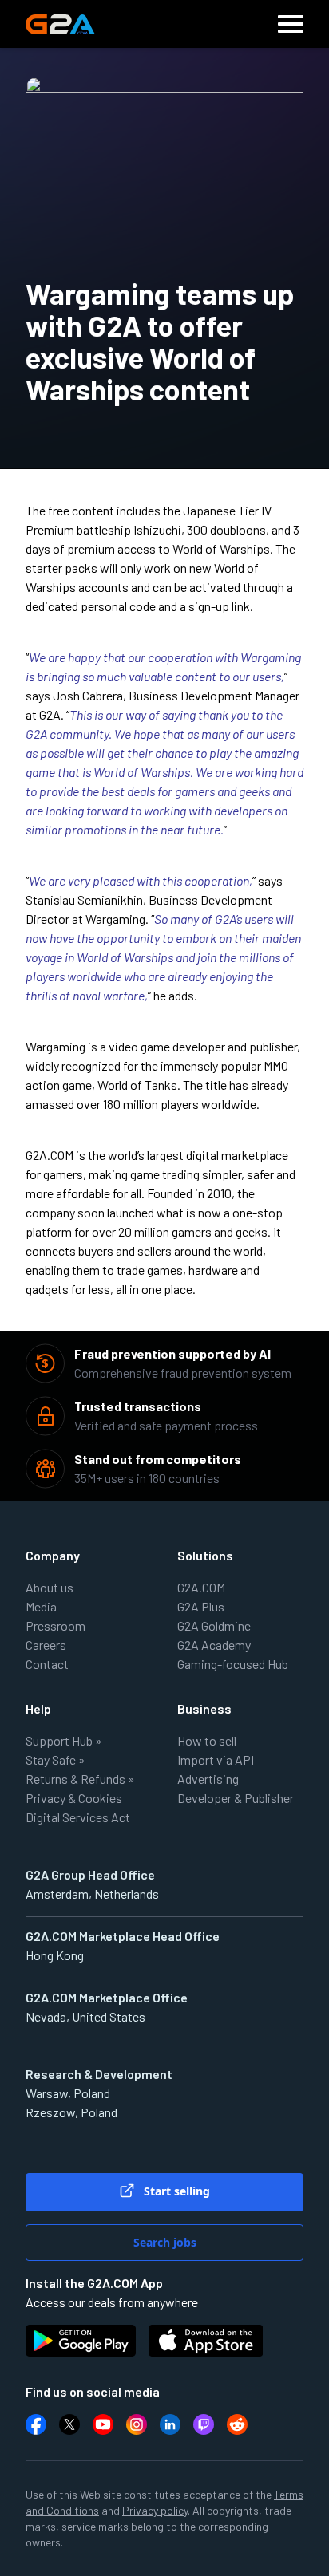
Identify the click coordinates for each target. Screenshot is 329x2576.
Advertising (208, 1779)
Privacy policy (155, 2510)
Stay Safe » (55, 1759)
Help (38, 1708)
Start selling (175, 2191)
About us (50, 1587)
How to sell (207, 1740)
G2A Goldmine (214, 1625)
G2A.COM (201, 1587)
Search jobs (165, 2242)
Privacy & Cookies (74, 1798)
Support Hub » (64, 1740)
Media (41, 1606)
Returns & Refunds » (80, 1779)
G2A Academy (214, 1645)
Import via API (216, 1759)
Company (53, 1555)
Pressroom (55, 1625)
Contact (47, 1664)
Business (204, 1708)
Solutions (205, 1555)
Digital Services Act (78, 1817)
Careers (46, 1645)
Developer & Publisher (236, 1798)
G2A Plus (201, 1606)
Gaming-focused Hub (233, 1664)
